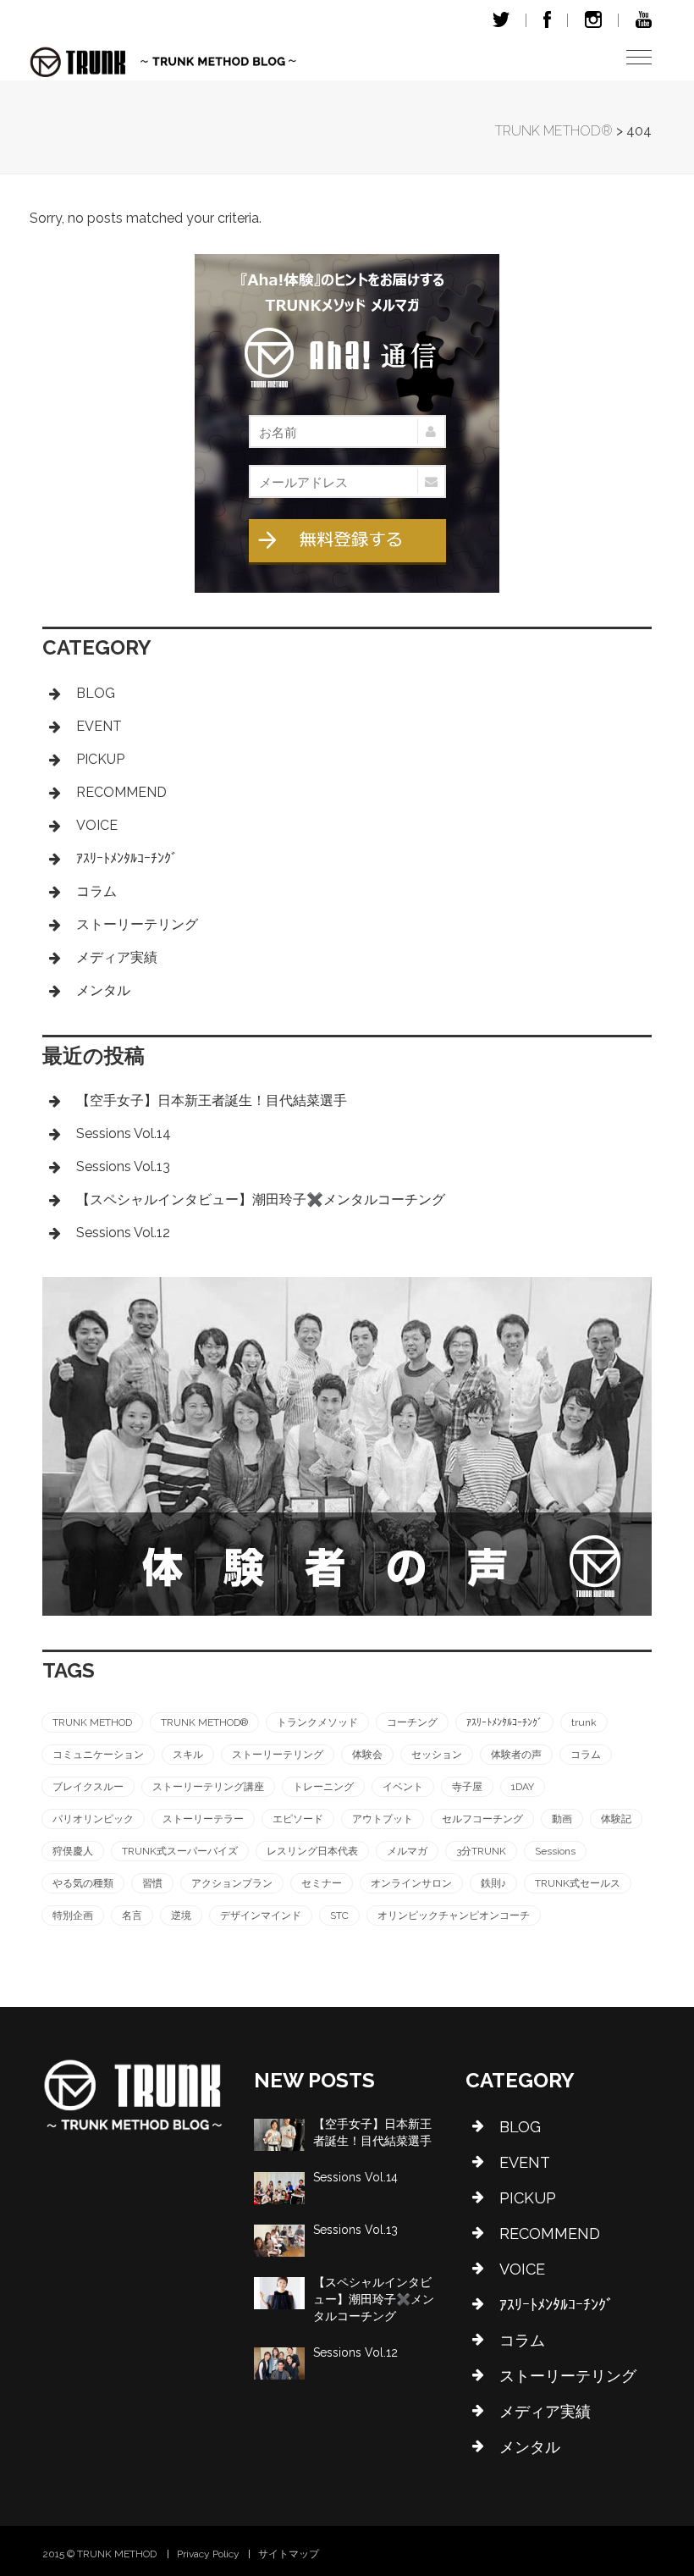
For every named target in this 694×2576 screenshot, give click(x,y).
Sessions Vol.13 (123, 1166)
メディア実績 (117, 957)
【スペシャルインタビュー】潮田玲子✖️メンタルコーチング (261, 1200)
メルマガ (407, 1851)
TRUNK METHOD (92, 1722)
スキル (188, 1755)
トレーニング (323, 1787)
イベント (403, 1787)
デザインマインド (261, 1915)
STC (339, 1915)
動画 (562, 1819)
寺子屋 (467, 1787)
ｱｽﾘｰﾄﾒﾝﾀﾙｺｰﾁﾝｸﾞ (127, 858)
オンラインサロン (411, 1883)
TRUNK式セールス (578, 1883)
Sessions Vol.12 (123, 1233)
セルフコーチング (482, 1819)
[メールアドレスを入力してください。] (347, 481)
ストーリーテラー (203, 1819)
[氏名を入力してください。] (347, 431)
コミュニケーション (98, 1755)
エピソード (298, 1819)
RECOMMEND (121, 792)
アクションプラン (232, 1883)
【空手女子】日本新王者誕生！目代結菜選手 (212, 1100)
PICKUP (100, 759)
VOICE (97, 825)
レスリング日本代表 (312, 1851)
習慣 (152, 1883)
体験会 (367, 1755)
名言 (132, 1915)
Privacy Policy (208, 2554)
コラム (96, 891)
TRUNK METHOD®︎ (204, 1722)
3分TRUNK (481, 1851)
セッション (437, 1755)
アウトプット (383, 1819)
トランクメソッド (317, 1722)
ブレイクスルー (88, 1787)
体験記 (616, 1819)
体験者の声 (516, 1755)
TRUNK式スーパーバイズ (180, 1851)
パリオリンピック (93, 1819)
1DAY (523, 1787)
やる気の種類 (83, 1883)
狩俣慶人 (73, 1851)
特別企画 (73, 1915)
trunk (584, 1722)
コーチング (412, 1722)
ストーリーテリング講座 (208, 1787)
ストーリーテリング (137, 924)
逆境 (181, 1915)
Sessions (555, 1851)
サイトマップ (289, 2554)
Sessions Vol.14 (124, 1133)
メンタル (103, 990)
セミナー (322, 1883)
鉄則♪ (493, 1883)
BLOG (96, 693)
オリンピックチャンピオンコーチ (454, 1915)
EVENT (99, 726)
